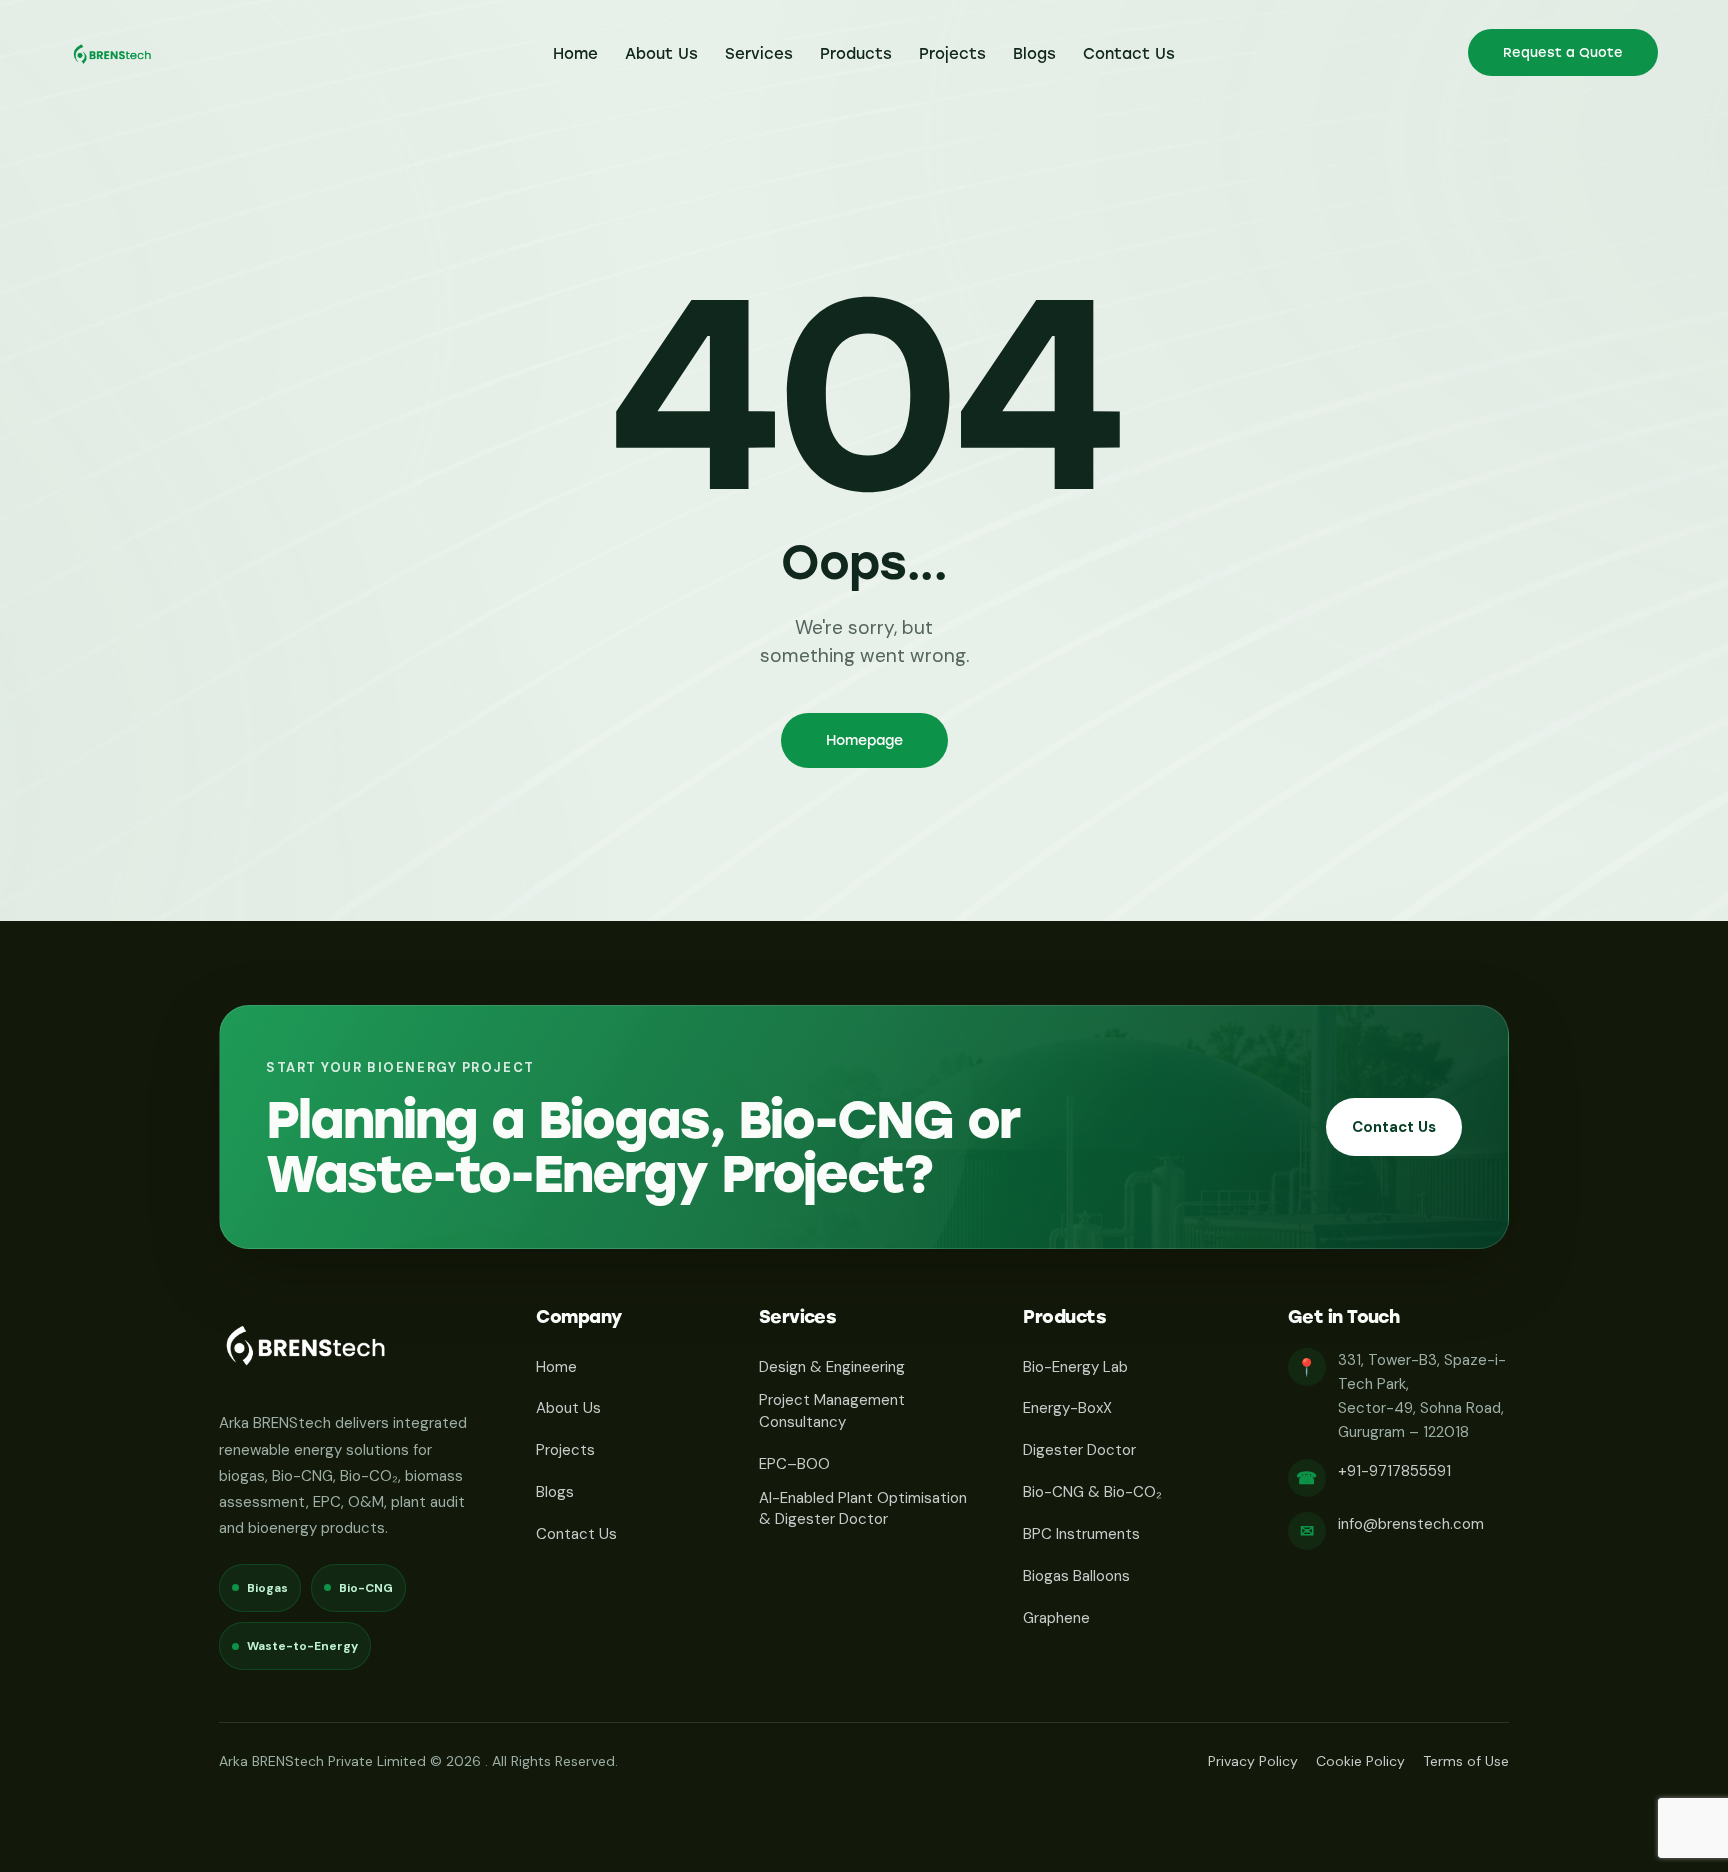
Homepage (864, 740)
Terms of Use (1466, 1761)
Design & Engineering (832, 1367)
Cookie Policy (1360, 1761)
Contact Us (1394, 1127)
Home (556, 1367)
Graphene (1056, 1618)
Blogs (555, 1492)
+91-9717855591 (1394, 1471)
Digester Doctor (1079, 1450)
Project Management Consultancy (832, 1411)
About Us (568, 1408)
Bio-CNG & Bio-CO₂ (1092, 1492)
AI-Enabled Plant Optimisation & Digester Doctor (863, 1509)
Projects (565, 1450)
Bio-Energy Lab (1075, 1367)
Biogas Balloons (1076, 1576)
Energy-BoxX (1067, 1408)
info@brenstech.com (1411, 1524)
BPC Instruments (1081, 1534)
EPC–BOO (794, 1464)
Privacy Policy (1253, 1761)
